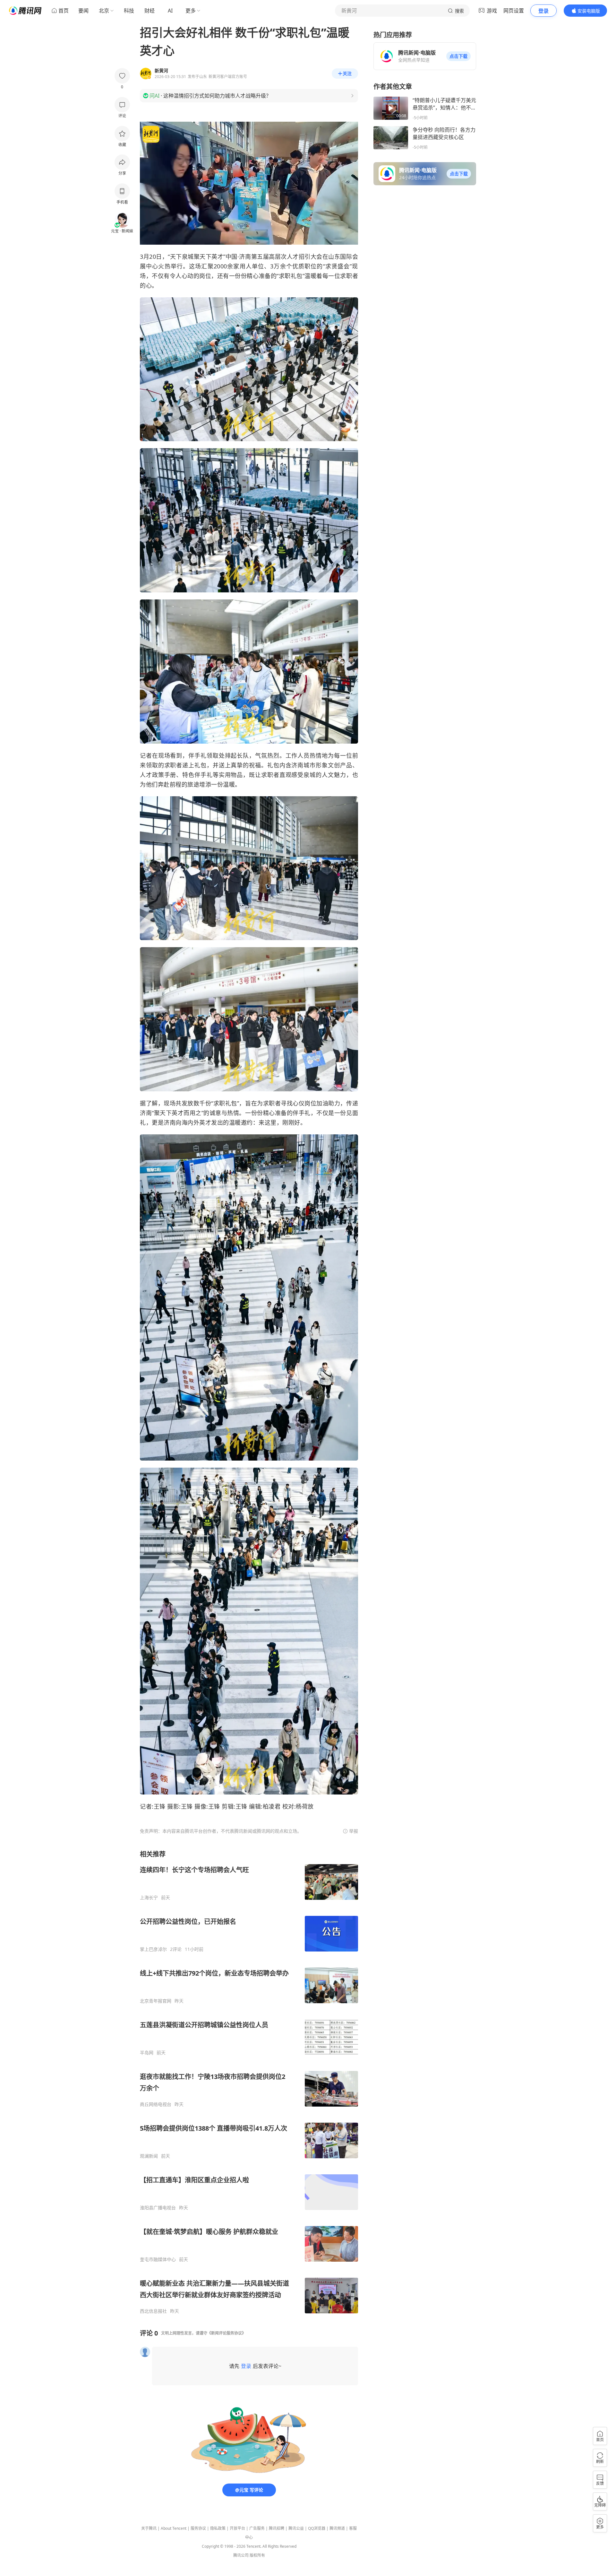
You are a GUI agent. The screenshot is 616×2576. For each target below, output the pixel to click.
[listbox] (249, 2082)
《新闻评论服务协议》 (227, 2333)
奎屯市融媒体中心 (158, 2259)
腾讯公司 (241, 2555)
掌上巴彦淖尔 (153, 1949)
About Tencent (174, 2528)
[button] (458, 56)
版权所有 (257, 2555)
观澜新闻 (149, 2156)
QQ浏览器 (317, 2528)
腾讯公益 (296, 2528)
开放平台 (237, 2528)
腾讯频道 (337, 2528)
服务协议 (198, 2528)
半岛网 (147, 2053)
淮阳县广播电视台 (158, 2208)
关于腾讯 (149, 2528)
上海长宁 (149, 1898)
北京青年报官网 (156, 2001)
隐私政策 (218, 2528)
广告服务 (257, 2528)
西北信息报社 (153, 2311)
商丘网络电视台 (156, 2104)
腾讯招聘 (277, 2528)
